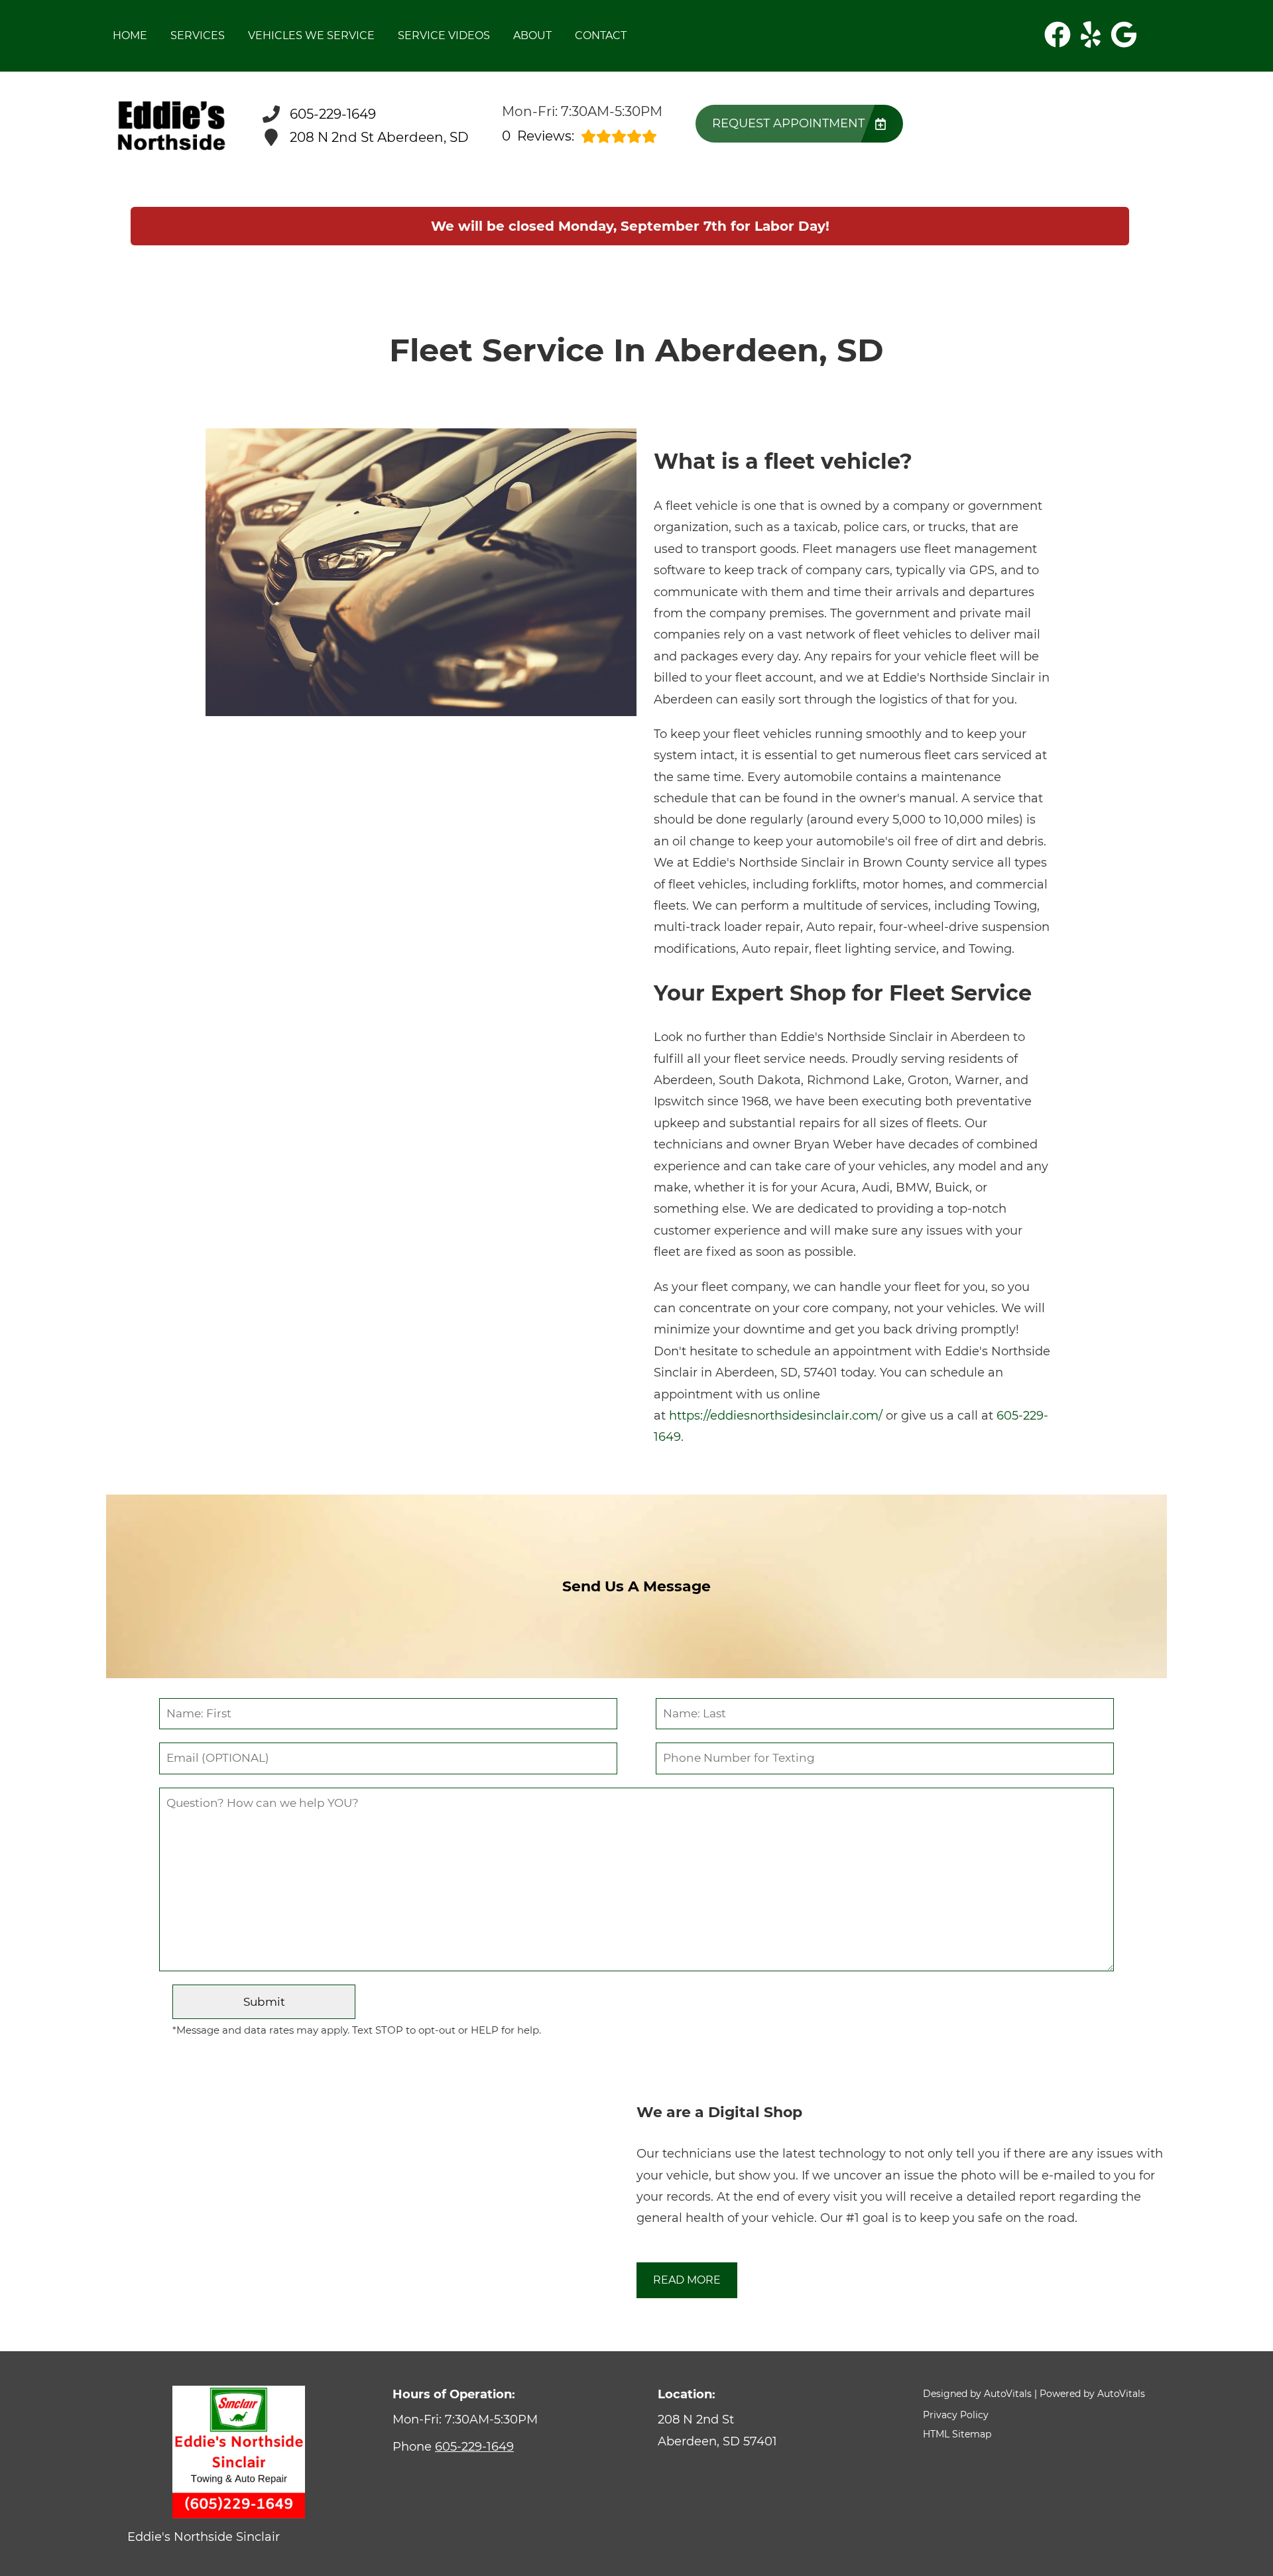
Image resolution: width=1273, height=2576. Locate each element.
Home (130, 35)
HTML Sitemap (957, 2434)
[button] (1058, 34)
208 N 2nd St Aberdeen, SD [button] (379, 137)
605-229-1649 (474, 2447)
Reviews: (538, 136)
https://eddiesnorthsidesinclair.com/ (776, 1416)
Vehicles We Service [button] (311, 35)
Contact (601, 35)
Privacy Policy (956, 2415)
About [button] (532, 35)
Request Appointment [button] (788, 123)
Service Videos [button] (444, 35)
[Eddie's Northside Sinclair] (171, 126)
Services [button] (198, 35)
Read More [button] (687, 2280)
